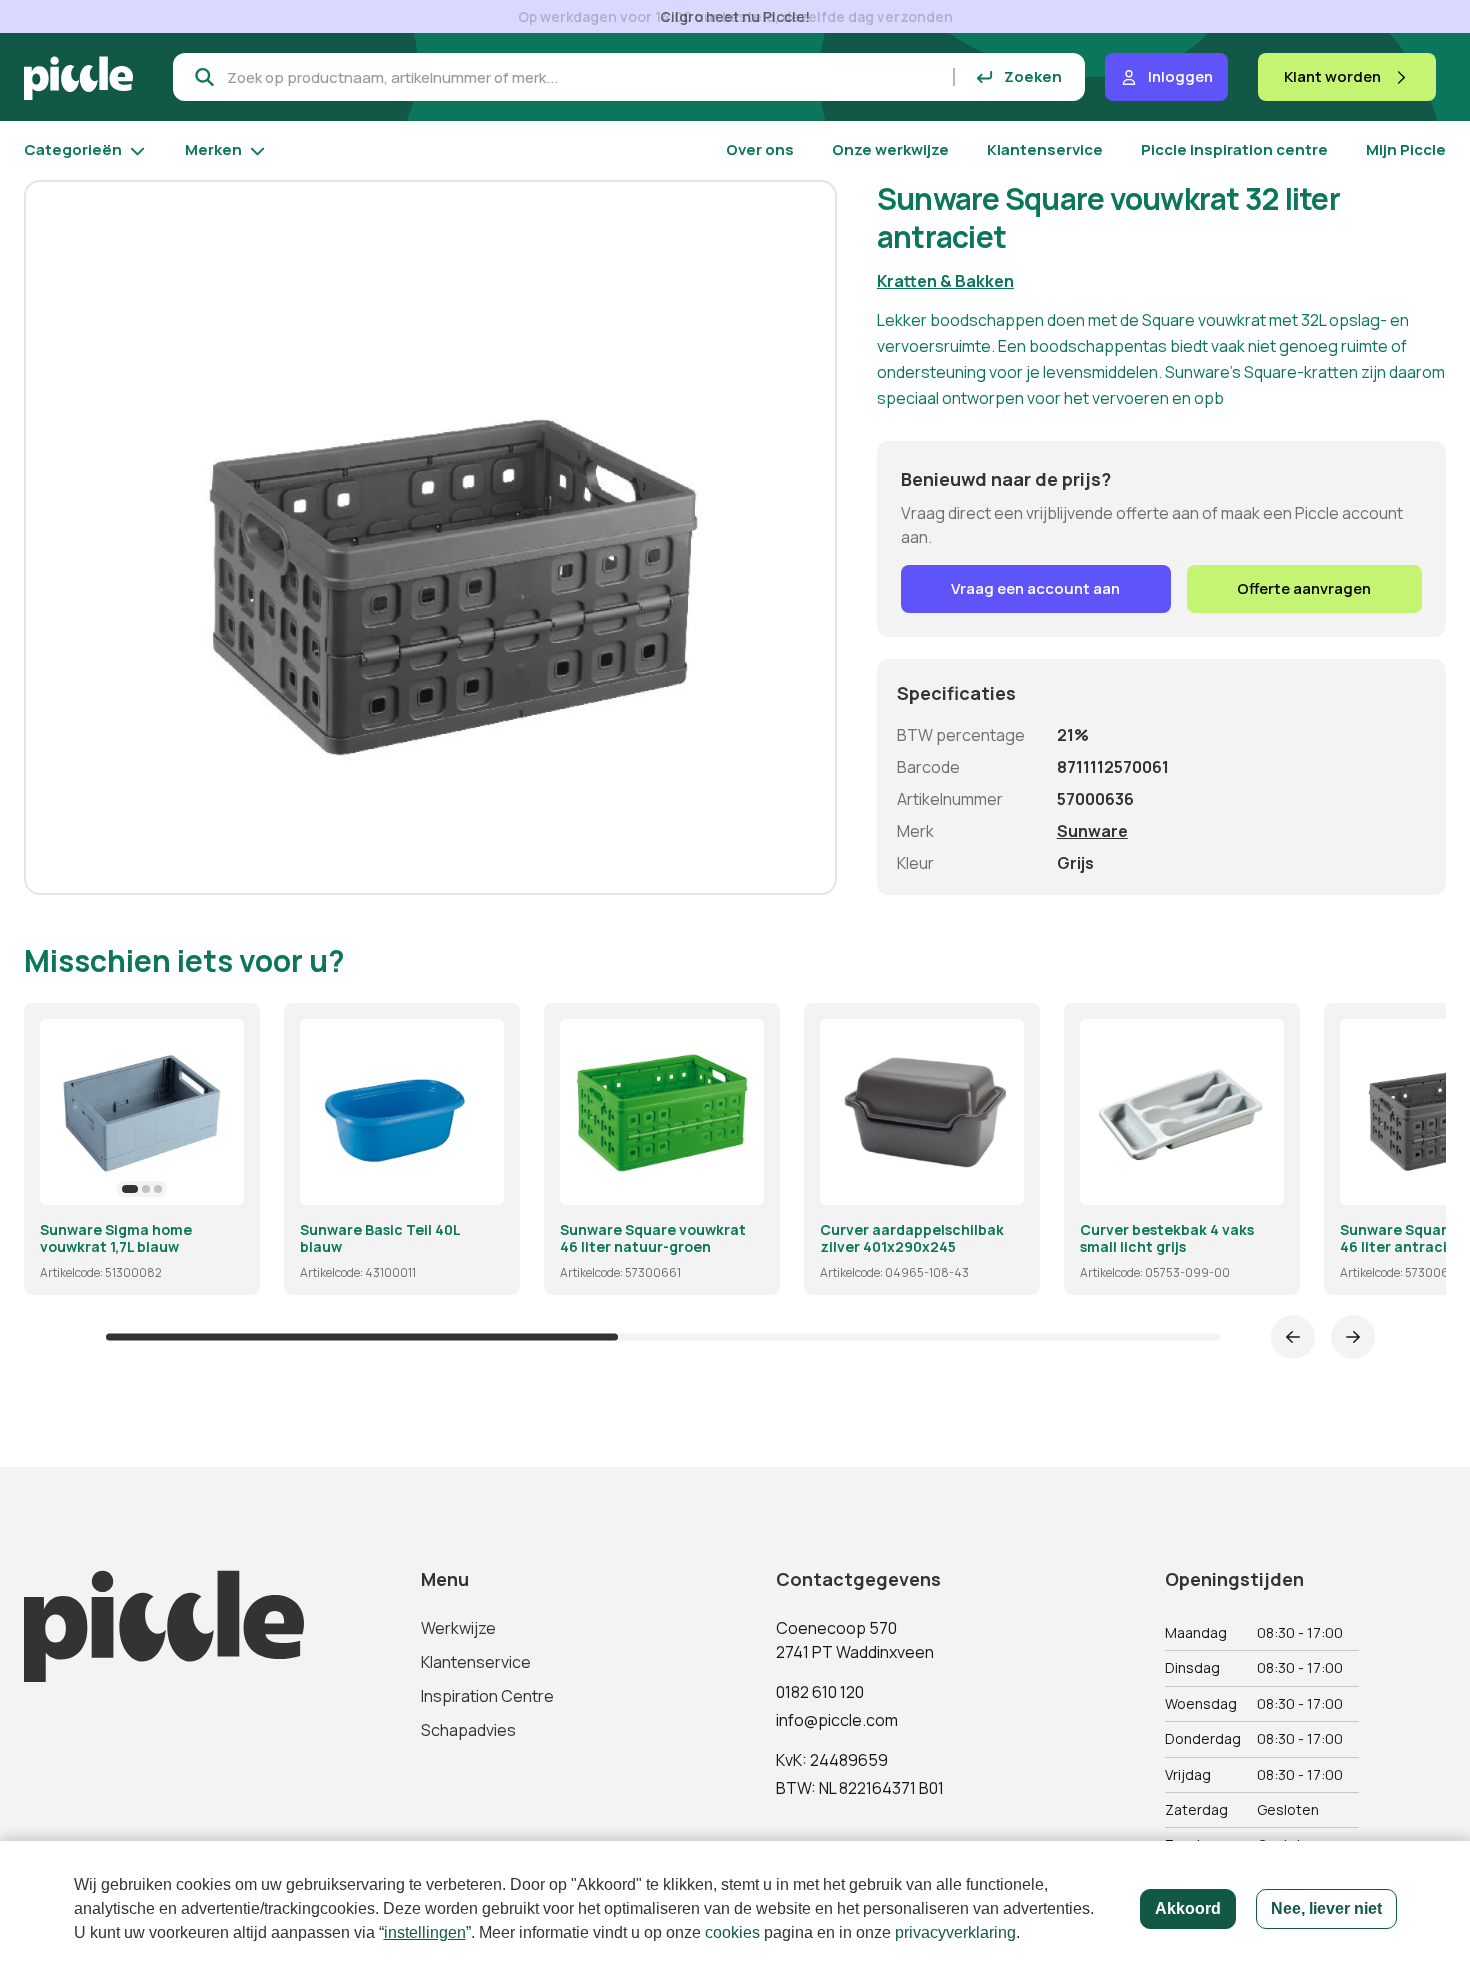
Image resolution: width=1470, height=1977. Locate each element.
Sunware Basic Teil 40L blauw (380, 1238)
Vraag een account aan (1035, 588)
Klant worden (1332, 76)
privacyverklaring (955, 1932)
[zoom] (220, 1181)
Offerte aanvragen (1304, 588)
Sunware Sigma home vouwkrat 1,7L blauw (116, 1238)
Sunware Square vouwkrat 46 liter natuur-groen (653, 1238)
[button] (130, 1189)
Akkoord (1188, 1908)
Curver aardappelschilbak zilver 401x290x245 (912, 1238)
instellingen (425, 1932)
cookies (732, 1932)
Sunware (1092, 831)
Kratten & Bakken (945, 281)
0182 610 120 (820, 1692)
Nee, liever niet (1326, 1908)
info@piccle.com (837, 1720)
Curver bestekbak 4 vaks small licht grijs (1167, 1238)
